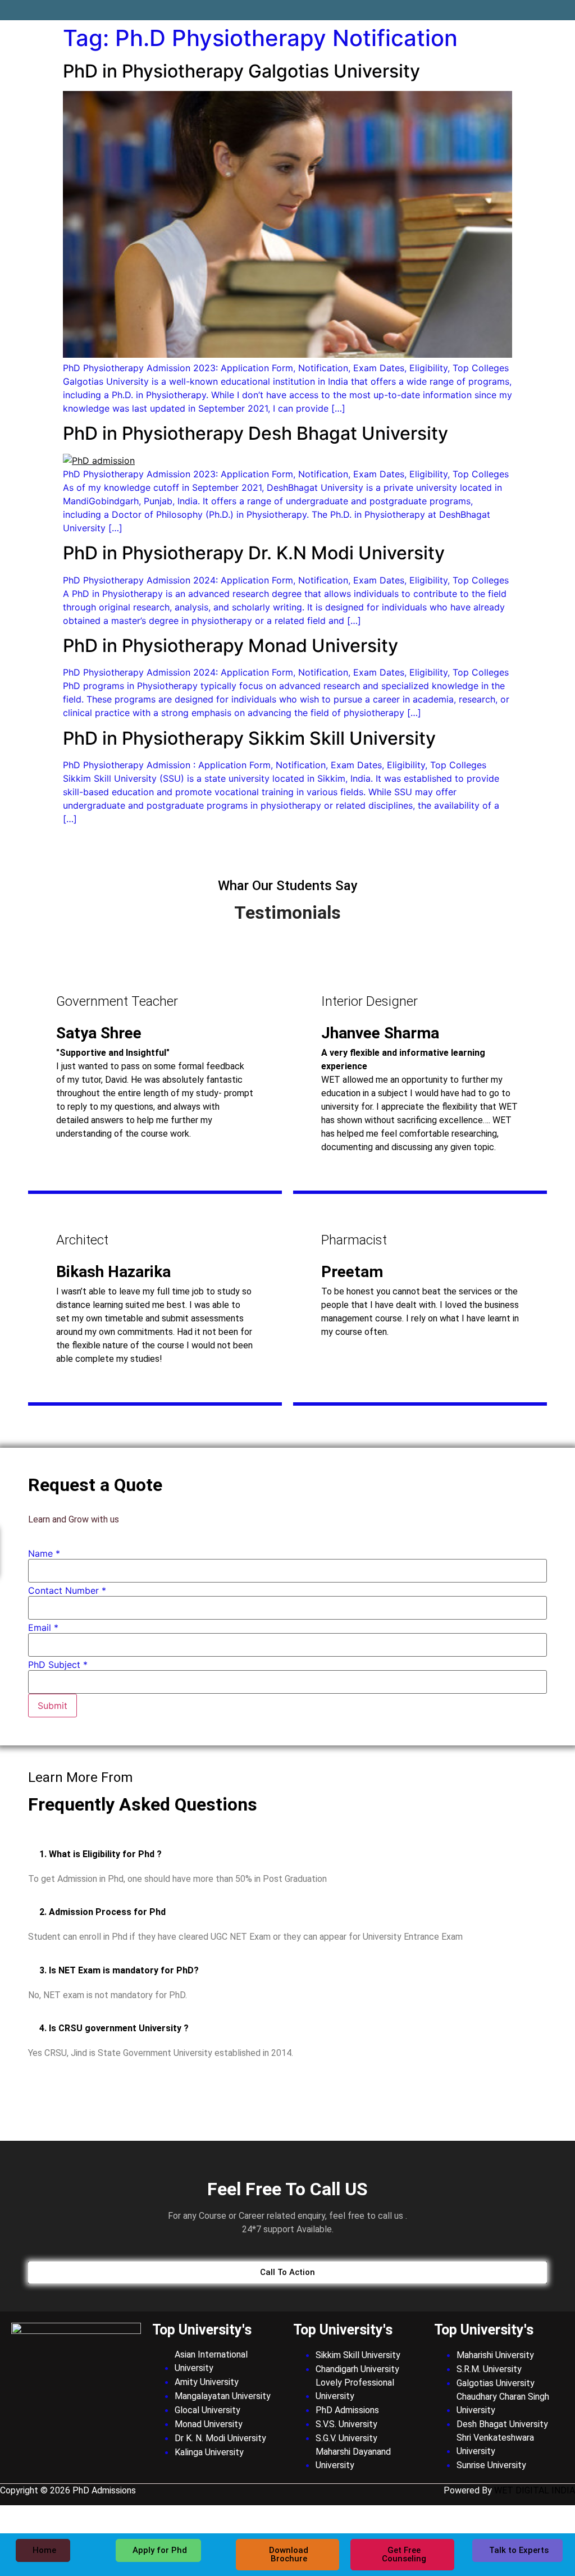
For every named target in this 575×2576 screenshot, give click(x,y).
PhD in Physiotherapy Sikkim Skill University (249, 738)
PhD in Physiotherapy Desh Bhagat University (255, 433)
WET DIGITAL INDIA (535, 2490)
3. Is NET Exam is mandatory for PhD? (119, 1970)
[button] (287, 1854)
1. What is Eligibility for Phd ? (101, 1854)
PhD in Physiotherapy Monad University (231, 646)
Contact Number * (67, 1590)
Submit (53, 1706)
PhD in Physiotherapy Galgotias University (241, 71)
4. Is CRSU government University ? (114, 2028)
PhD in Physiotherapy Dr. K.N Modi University (254, 553)
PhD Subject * (58, 1665)
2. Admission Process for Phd (102, 1912)
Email (43, 1627)
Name (44, 1553)
